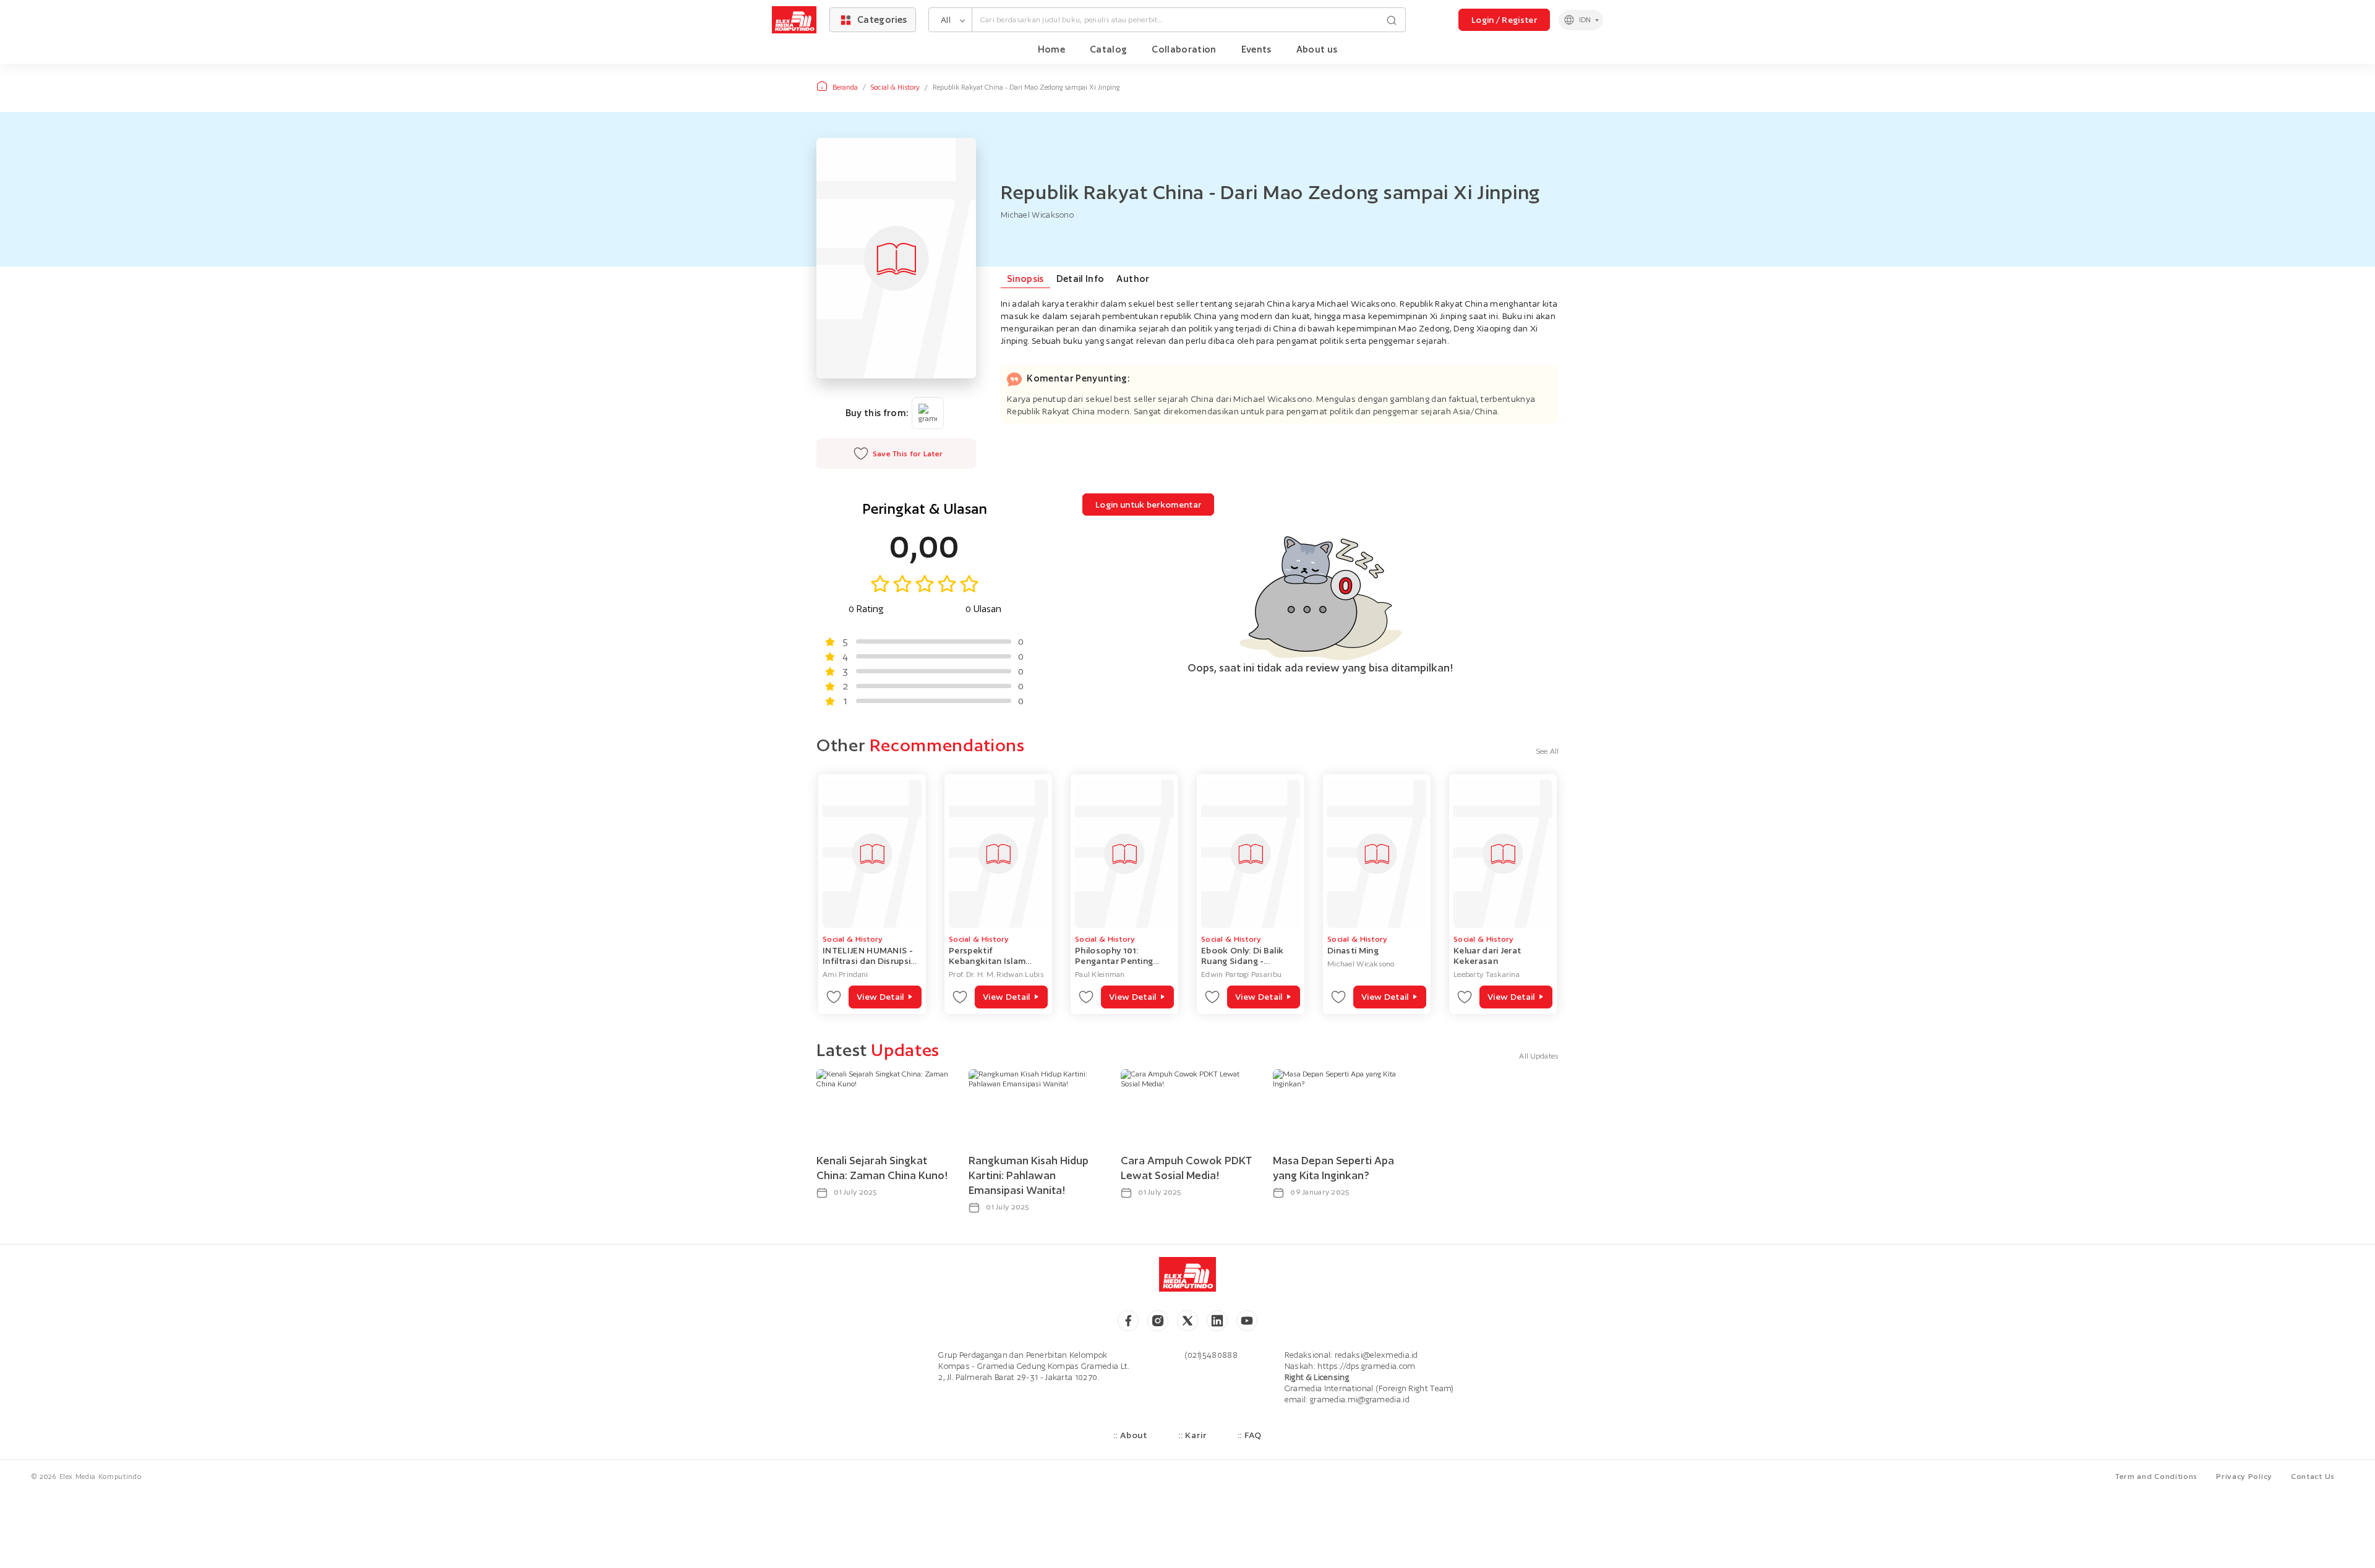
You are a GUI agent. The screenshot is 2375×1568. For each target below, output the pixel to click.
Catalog (1108, 49)
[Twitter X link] (1187, 1321)
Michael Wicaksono (1361, 964)
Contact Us (2313, 1476)
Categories (882, 19)
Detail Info (1081, 279)
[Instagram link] (1158, 1321)
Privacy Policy (2244, 1476)
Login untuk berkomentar (1148, 505)
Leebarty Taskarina (1487, 974)
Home (1051, 49)
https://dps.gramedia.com (1366, 1366)
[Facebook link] (1128, 1321)
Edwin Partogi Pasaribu (1241, 974)
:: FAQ (1250, 1435)
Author (1133, 279)
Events (1256, 49)
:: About (1130, 1435)
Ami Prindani (845, 974)
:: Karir (1192, 1435)
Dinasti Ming (1353, 950)
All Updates (1539, 1056)
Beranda (845, 87)
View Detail (880, 997)
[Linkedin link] (1217, 1321)
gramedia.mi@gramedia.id (1360, 1400)
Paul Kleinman (1100, 974)
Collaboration (1184, 49)
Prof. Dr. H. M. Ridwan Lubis (996, 974)
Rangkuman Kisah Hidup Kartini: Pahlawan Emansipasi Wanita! (1029, 1175)
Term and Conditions (2156, 1476)
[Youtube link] (1247, 1321)
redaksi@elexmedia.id (1376, 1355)
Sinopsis (1025, 279)
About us (1317, 49)
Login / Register (1504, 20)
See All (1547, 751)
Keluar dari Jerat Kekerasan (1487, 956)
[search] (1392, 19)
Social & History (895, 87)
